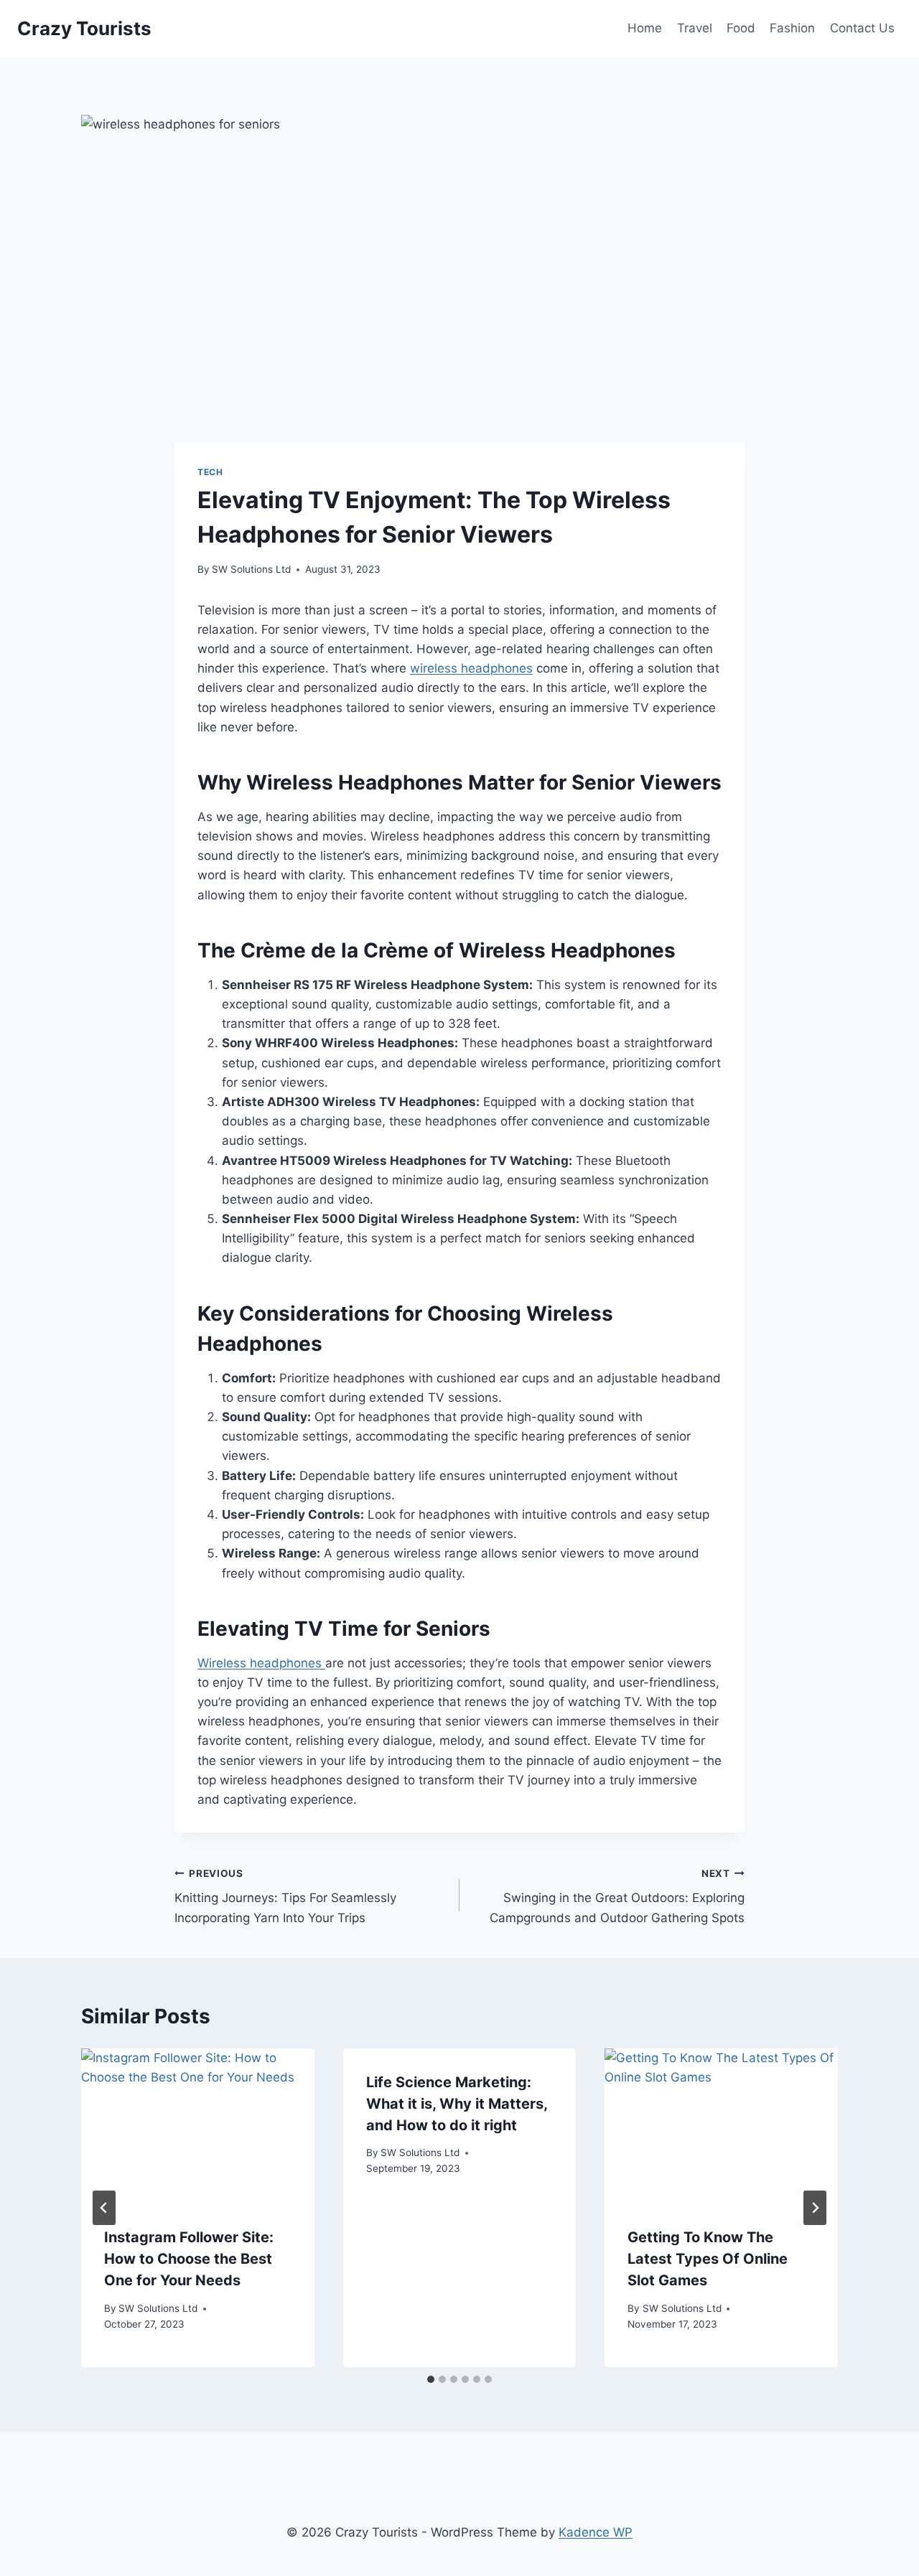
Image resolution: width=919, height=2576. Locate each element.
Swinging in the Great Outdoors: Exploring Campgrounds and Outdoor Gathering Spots (617, 1896)
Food (741, 28)
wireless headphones (471, 668)
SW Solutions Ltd (251, 569)
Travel (695, 28)
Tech (210, 472)
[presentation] (198, 2126)
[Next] (815, 2208)
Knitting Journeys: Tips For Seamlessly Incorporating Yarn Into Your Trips (285, 1896)
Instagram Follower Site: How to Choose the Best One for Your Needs (189, 2259)
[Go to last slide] (104, 2208)
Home (645, 28)
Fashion (792, 28)
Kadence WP (596, 2532)
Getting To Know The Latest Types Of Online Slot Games (708, 2259)
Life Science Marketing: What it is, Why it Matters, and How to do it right (457, 2104)
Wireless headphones (261, 1663)
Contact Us (862, 28)
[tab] (431, 2379)
